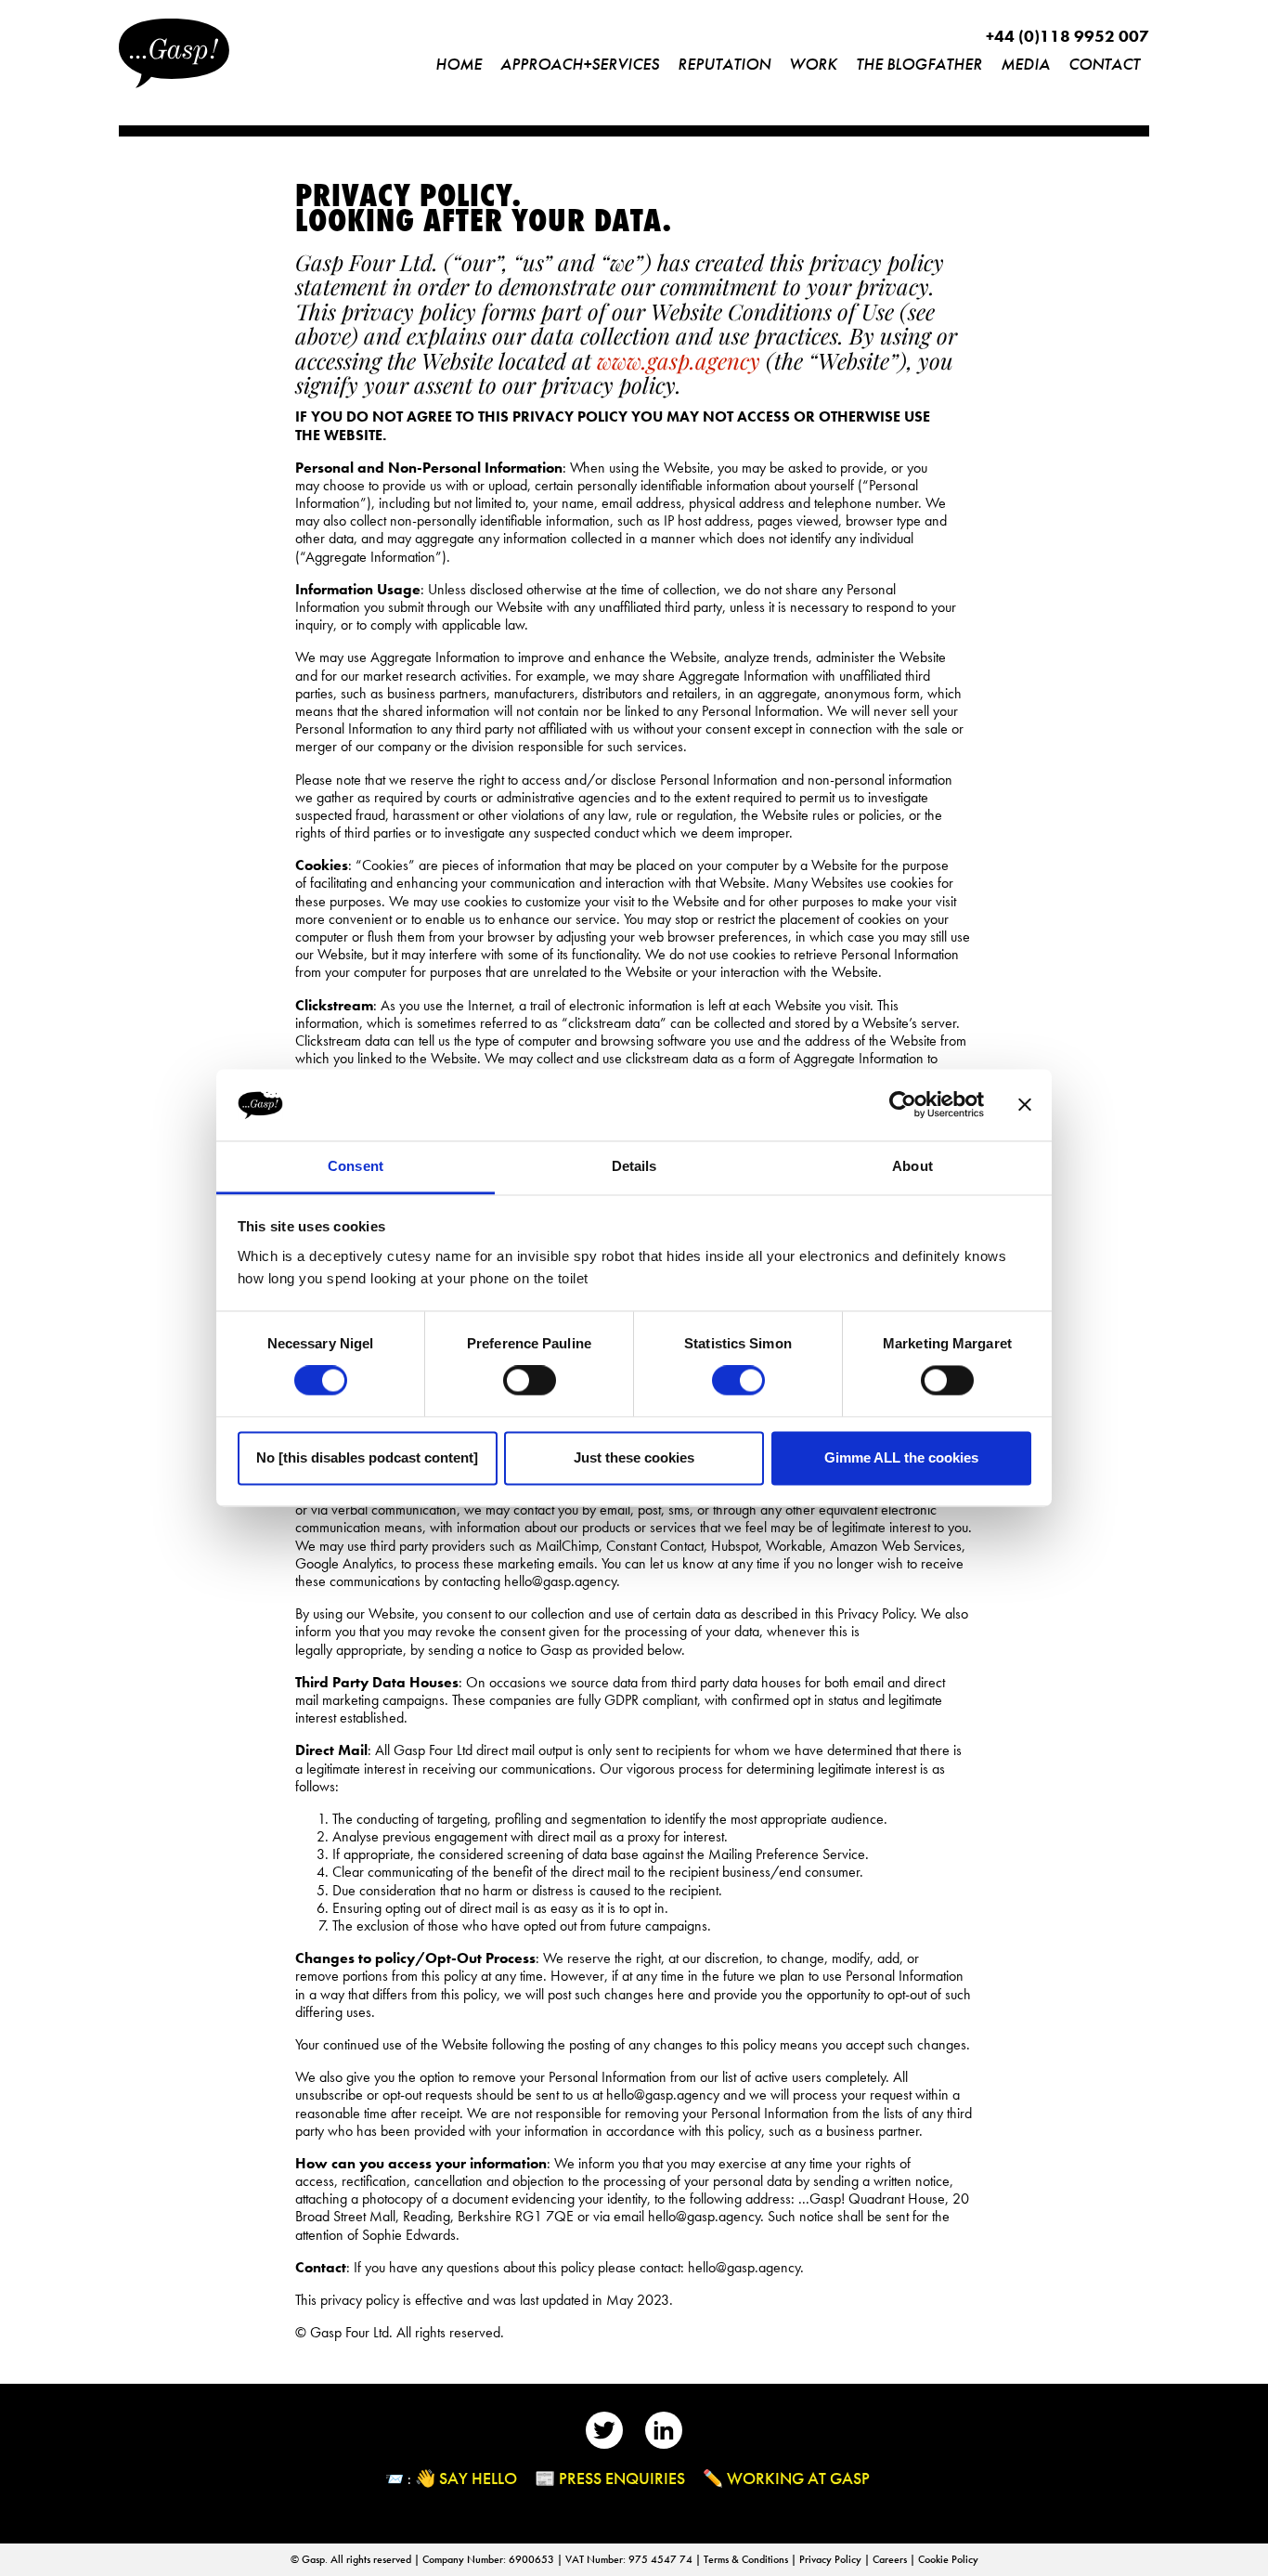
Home (459, 64)
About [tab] (912, 1166)
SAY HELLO (478, 2478)
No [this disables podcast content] (367, 1457)
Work (813, 64)
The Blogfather (919, 64)
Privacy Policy (832, 2559)
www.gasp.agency (679, 360)
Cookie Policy (948, 2559)
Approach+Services (580, 64)
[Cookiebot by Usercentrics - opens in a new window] (903, 1105)
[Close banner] (1025, 1105)
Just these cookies (634, 1457)
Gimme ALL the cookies (901, 1457)
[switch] (530, 1381)
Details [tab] (634, 1166)
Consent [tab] (356, 1166)
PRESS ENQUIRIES (622, 2478)
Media (1025, 64)
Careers (891, 2559)
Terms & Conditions (747, 2559)
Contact (1104, 64)
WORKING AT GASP (798, 2478)
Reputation (724, 64)
